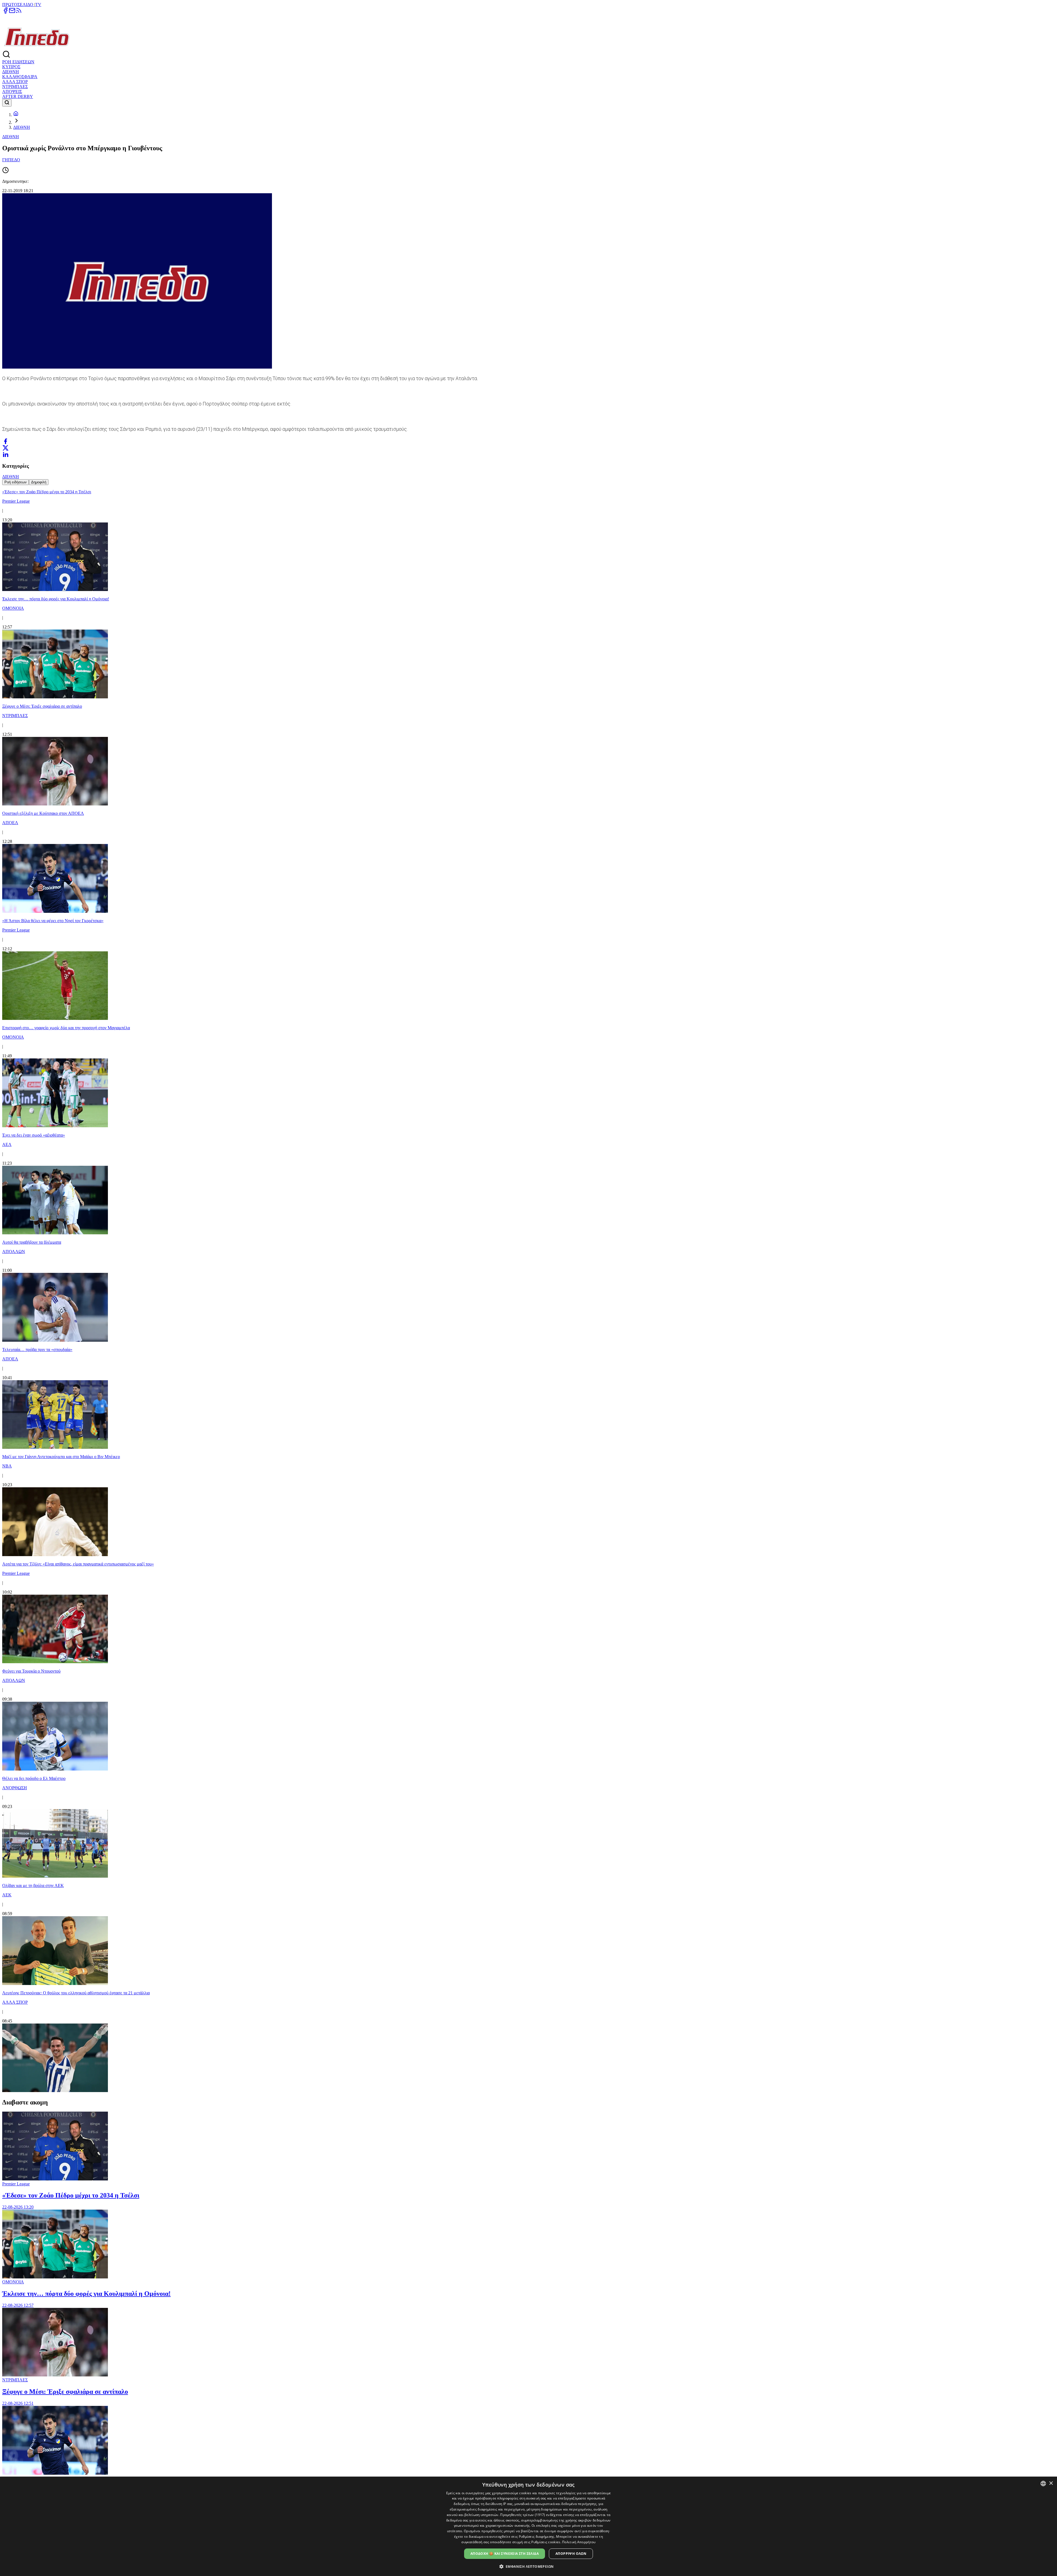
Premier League (16, 2184)
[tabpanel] (528, 1289)
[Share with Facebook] (6, 441)
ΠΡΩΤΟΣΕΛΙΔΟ (18, 5)
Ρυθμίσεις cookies (546, 2542)
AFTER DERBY (18, 96)
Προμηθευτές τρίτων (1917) (523, 2515)
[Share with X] (6, 448)
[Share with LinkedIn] (6, 454)
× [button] (1051, 2483)
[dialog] (528, 2526)
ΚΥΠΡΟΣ (11, 67)
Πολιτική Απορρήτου (579, 2542)
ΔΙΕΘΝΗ (11, 72)
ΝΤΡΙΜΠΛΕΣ (15, 87)
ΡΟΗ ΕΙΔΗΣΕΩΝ (18, 62)
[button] (529, 2566)
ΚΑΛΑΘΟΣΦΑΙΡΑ (20, 77)
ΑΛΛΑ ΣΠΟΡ (15, 82)
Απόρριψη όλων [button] (571, 2554)
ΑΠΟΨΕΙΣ (12, 92)
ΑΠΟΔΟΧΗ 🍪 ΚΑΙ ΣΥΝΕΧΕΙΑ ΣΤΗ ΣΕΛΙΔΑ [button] (505, 2554)
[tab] (16, 482)
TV (38, 5)
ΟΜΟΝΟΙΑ (13, 2282)
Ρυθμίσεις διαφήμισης (537, 2536)
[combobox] (1043, 2484)
